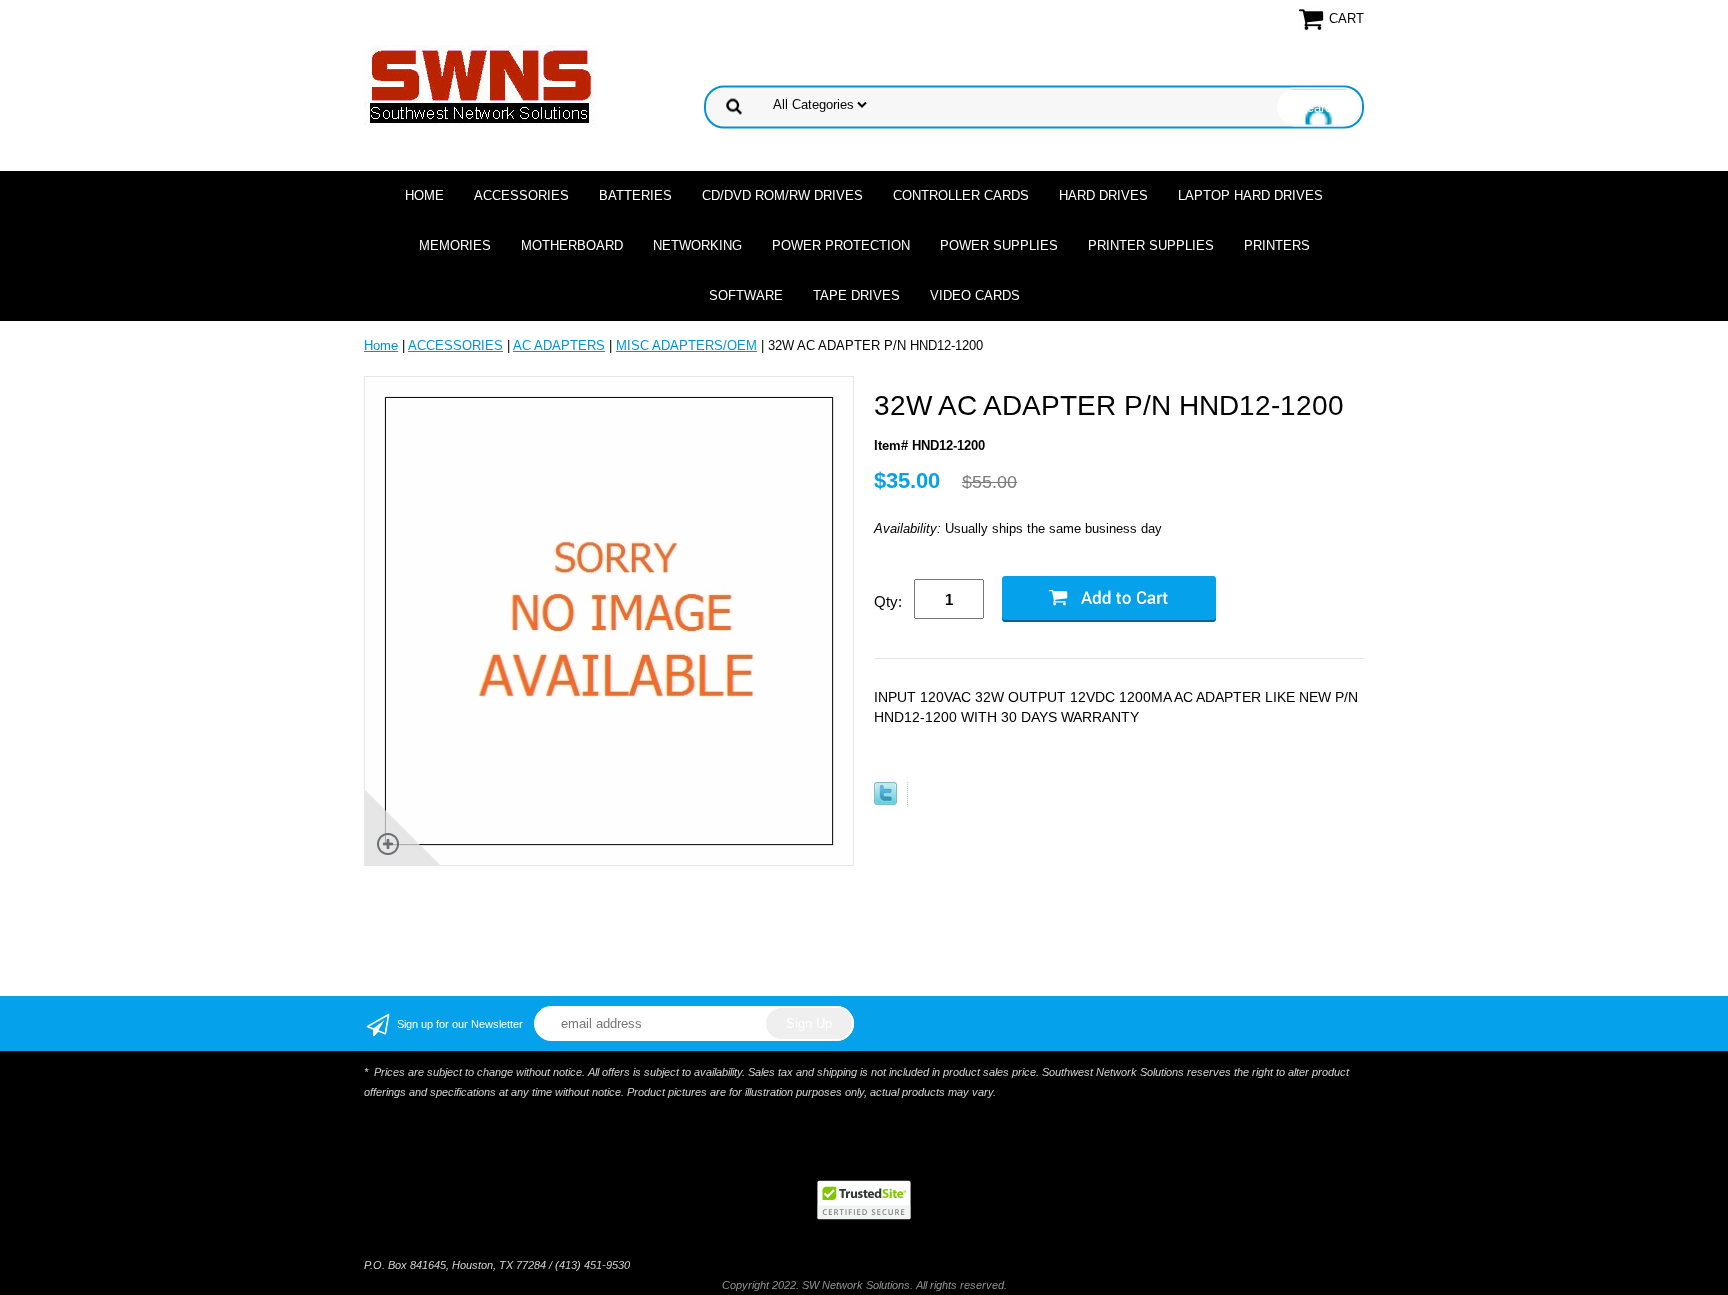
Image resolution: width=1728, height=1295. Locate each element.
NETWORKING (697, 245)
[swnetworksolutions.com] (481, 85)
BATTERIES (635, 195)
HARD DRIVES (1103, 195)
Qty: (888, 601)
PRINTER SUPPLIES (1151, 245)
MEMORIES (455, 245)
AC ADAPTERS (559, 345)
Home (424, 195)
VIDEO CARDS (975, 295)
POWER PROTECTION (841, 245)
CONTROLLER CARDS (961, 195)
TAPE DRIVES (856, 295)
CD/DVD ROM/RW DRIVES (782, 195)
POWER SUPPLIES (999, 245)
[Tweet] (885, 800)
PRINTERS (1277, 245)
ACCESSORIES (521, 195)
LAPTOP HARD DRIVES (1250, 195)
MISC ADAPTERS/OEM (686, 345)
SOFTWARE (746, 295)
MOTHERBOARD (572, 245)
